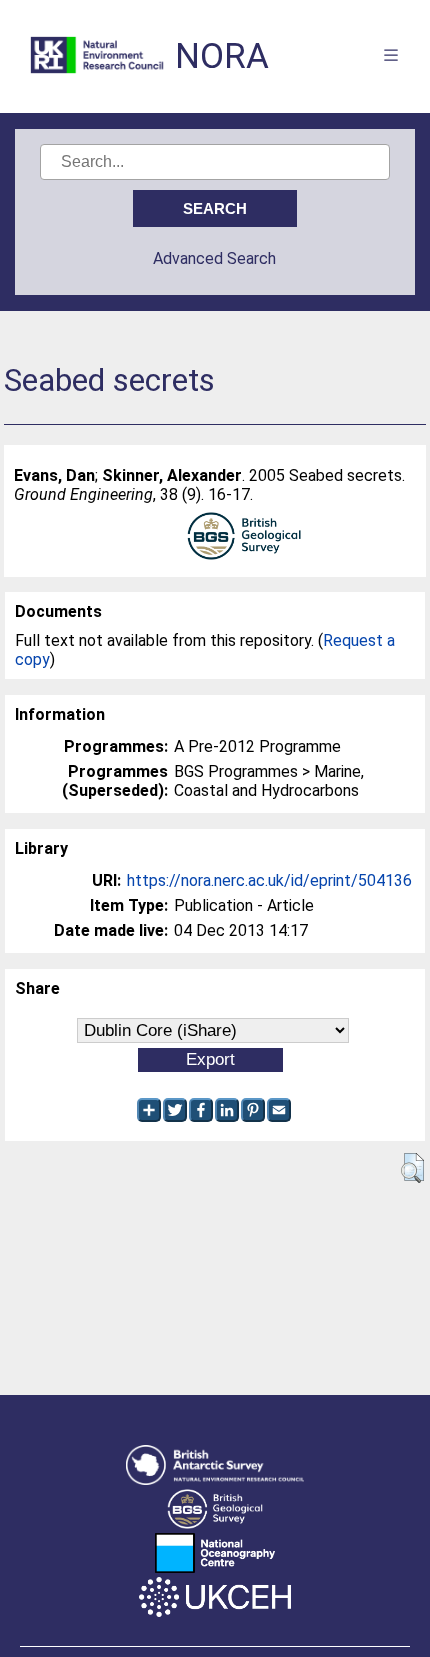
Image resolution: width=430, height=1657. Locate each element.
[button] (412, 1168)
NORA (222, 56)
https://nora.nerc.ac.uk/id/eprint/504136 (269, 880)
